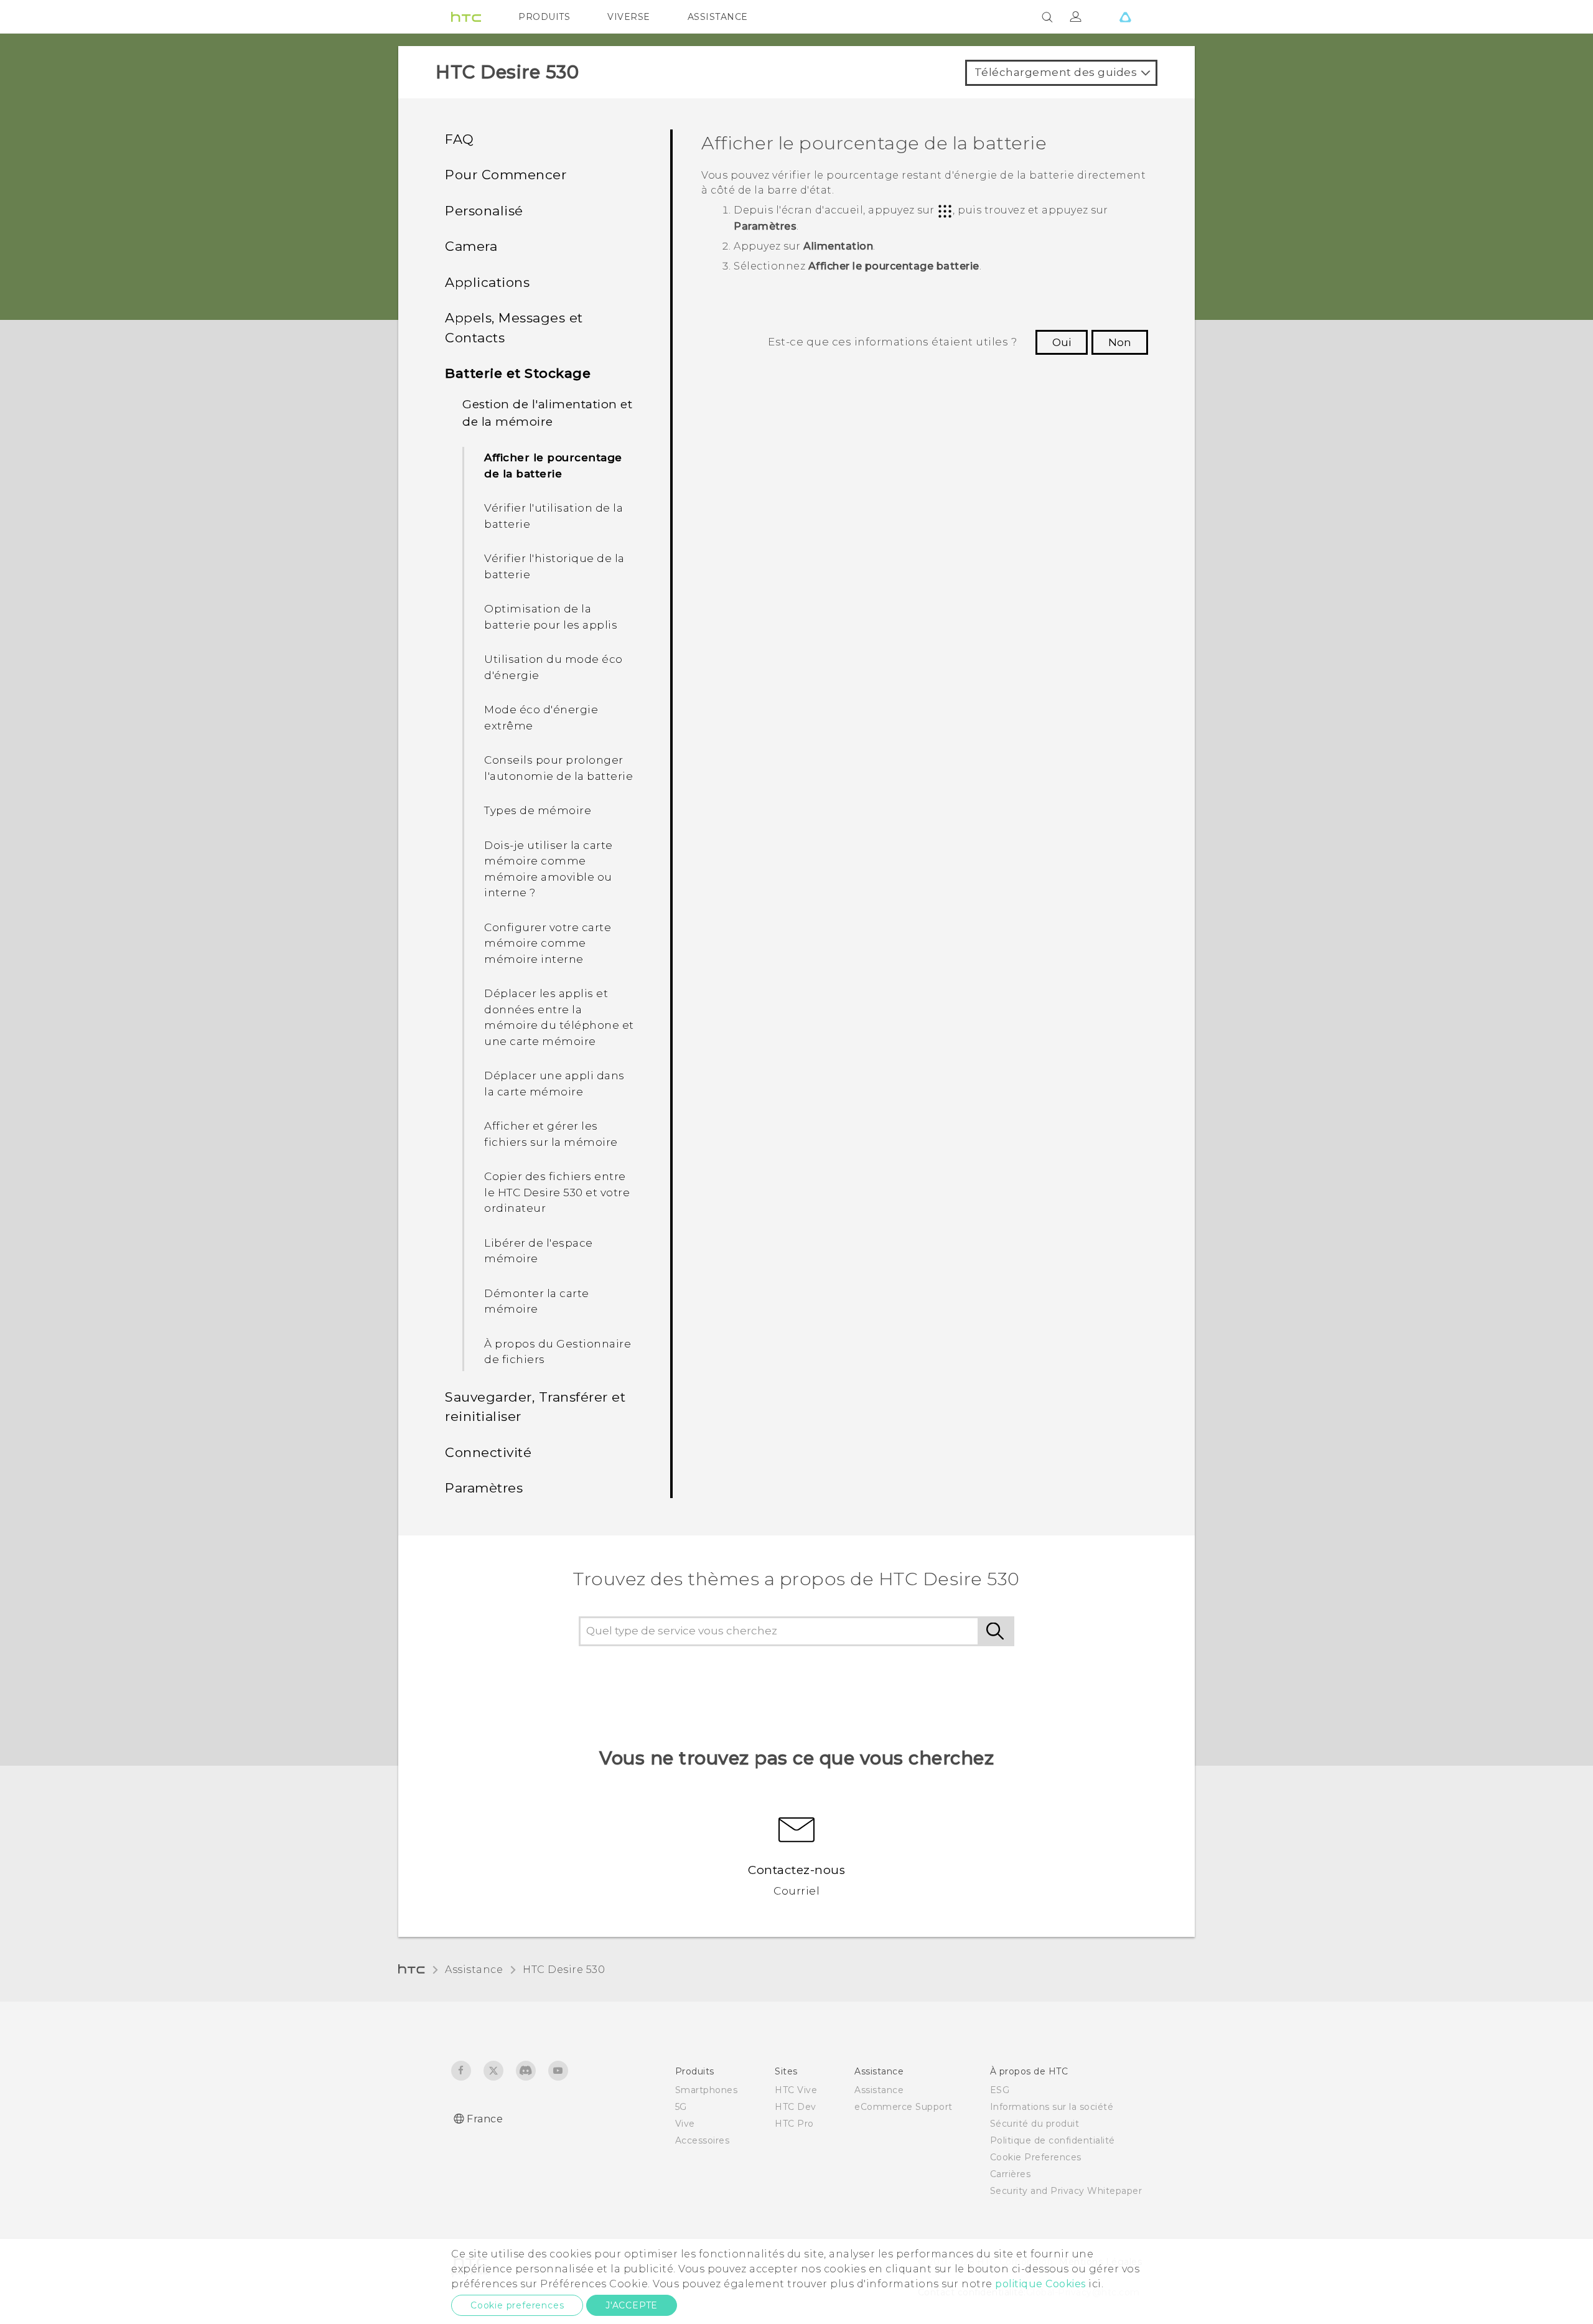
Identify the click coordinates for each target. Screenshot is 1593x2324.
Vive (685, 2124)
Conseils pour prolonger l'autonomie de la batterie (558, 768)
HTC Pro (794, 2124)
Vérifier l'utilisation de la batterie (554, 516)
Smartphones (707, 2090)
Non (1120, 342)
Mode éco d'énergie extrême (541, 718)
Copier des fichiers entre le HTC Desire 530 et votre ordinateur (557, 1192)
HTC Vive (796, 2090)
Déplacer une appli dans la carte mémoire (554, 1084)
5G (681, 2107)
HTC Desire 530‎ (564, 1970)
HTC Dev (796, 2107)
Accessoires (703, 2140)
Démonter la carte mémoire (537, 1301)
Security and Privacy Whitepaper (1066, 2191)
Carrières (1011, 2174)
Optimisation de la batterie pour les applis (551, 617)
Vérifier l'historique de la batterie (554, 566)
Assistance (474, 1970)
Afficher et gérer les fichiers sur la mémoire (551, 1134)
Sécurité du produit (1035, 2124)
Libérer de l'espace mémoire (539, 1251)
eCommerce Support (904, 2107)
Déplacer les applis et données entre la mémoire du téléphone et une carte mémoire (559, 1017)
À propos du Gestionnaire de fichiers (558, 1352)
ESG (1000, 2090)
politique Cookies (1040, 2284)
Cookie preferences (517, 2305)
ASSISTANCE (718, 17)
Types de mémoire (538, 810)
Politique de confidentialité (1053, 2140)
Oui (1062, 342)
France (485, 2119)
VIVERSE (629, 17)
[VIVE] (1125, 17)
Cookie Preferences (1036, 2157)
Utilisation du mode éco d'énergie (554, 667)
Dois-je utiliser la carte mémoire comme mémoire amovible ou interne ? (549, 869)
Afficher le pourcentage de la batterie (553, 466)
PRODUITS (544, 17)
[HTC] (466, 17)
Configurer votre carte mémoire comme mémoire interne (548, 943)
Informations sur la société (1052, 2107)
